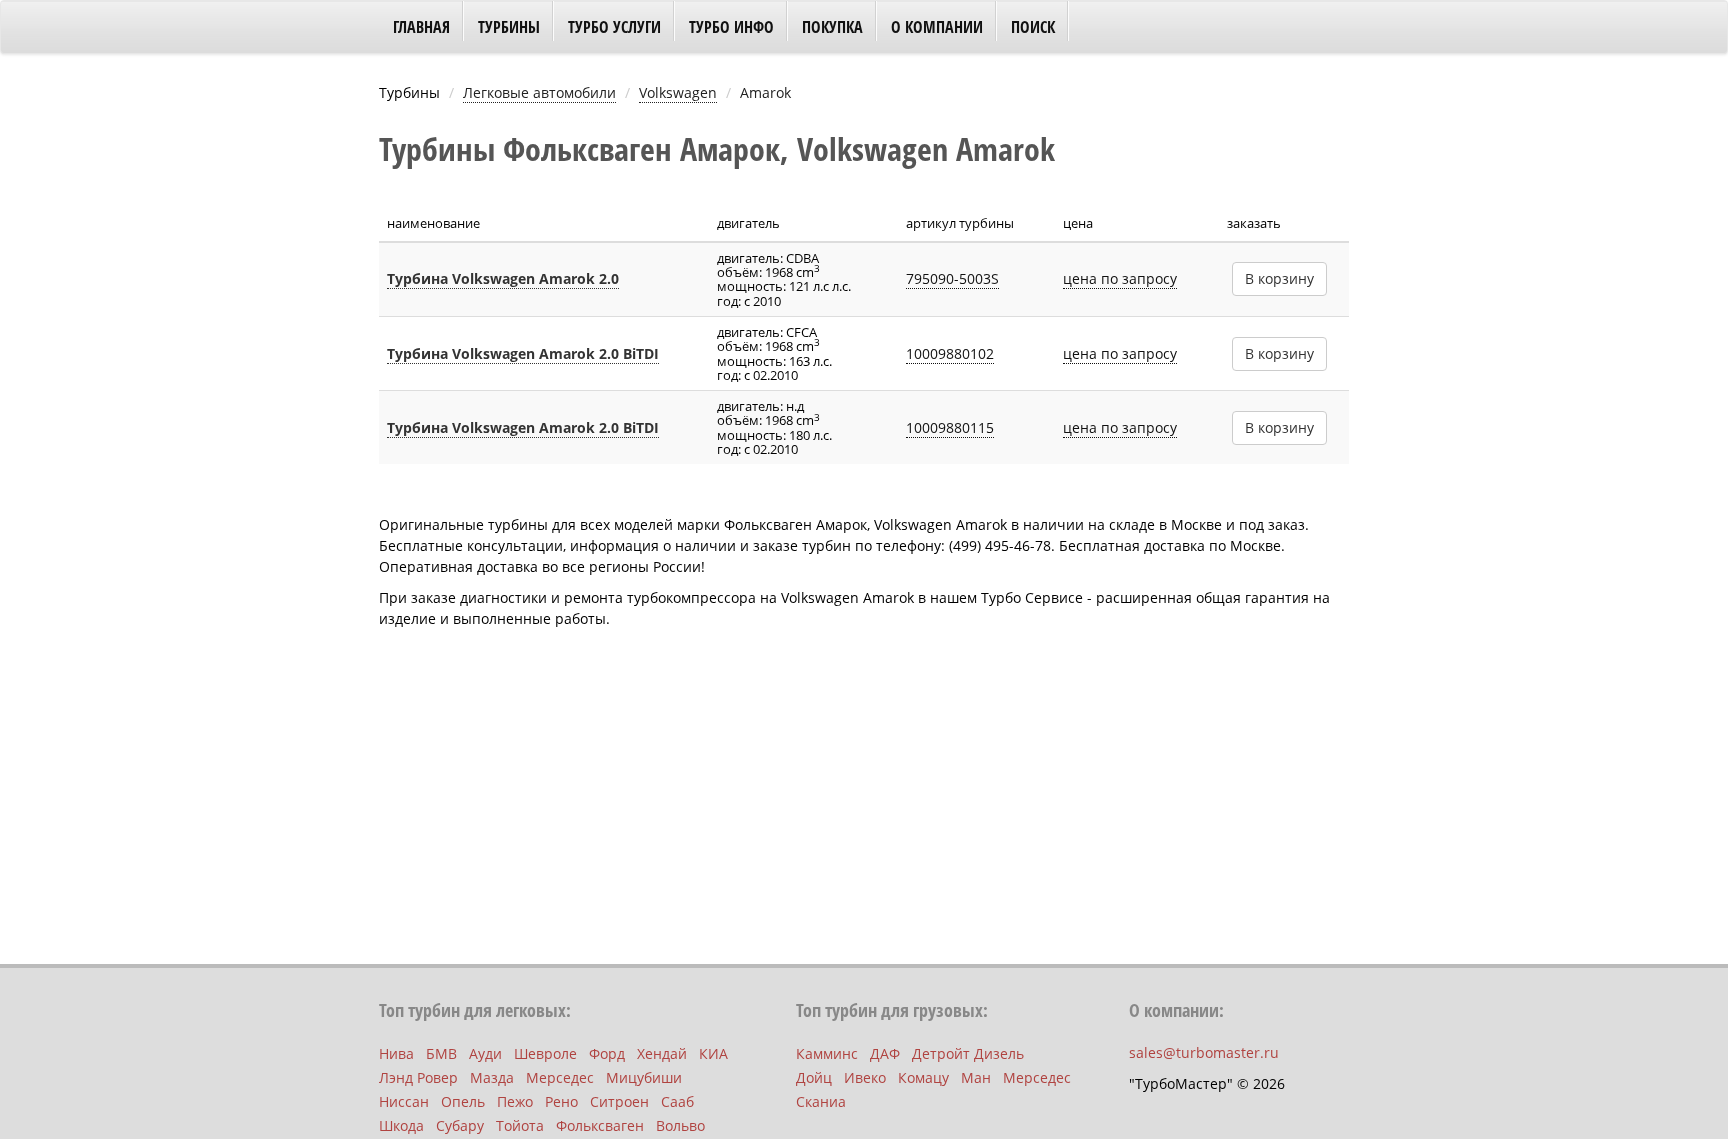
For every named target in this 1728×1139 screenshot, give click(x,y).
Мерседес (560, 1077)
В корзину (1279, 278)
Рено (561, 1101)
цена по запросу (1120, 278)
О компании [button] (937, 27)
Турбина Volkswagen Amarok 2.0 (503, 278)
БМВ (441, 1053)
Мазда (492, 1077)
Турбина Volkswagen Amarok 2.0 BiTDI (523, 353)
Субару (460, 1125)
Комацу (923, 1077)
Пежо (515, 1101)
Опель (463, 1101)
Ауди (485, 1053)
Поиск (1033, 27)
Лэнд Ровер (418, 1077)
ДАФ (885, 1053)
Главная (421, 27)
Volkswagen (678, 92)
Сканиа (821, 1101)
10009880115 (950, 427)
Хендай (662, 1053)
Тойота (520, 1125)
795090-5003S (952, 278)
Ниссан (404, 1101)
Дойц (814, 1077)
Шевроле (545, 1053)
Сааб (677, 1101)
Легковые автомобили (539, 92)
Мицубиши (644, 1077)
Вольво (680, 1125)
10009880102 (950, 353)
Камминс (827, 1053)
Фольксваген (600, 1125)
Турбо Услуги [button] (614, 27)
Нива (396, 1053)
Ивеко (865, 1077)
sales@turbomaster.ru (1204, 1052)
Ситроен (619, 1101)
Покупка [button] (832, 27)
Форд (607, 1053)
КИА (713, 1053)
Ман (976, 1077)
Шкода (401, 1125)
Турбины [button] (509, 27)
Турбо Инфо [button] (731, 27)
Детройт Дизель (968, 1053)
